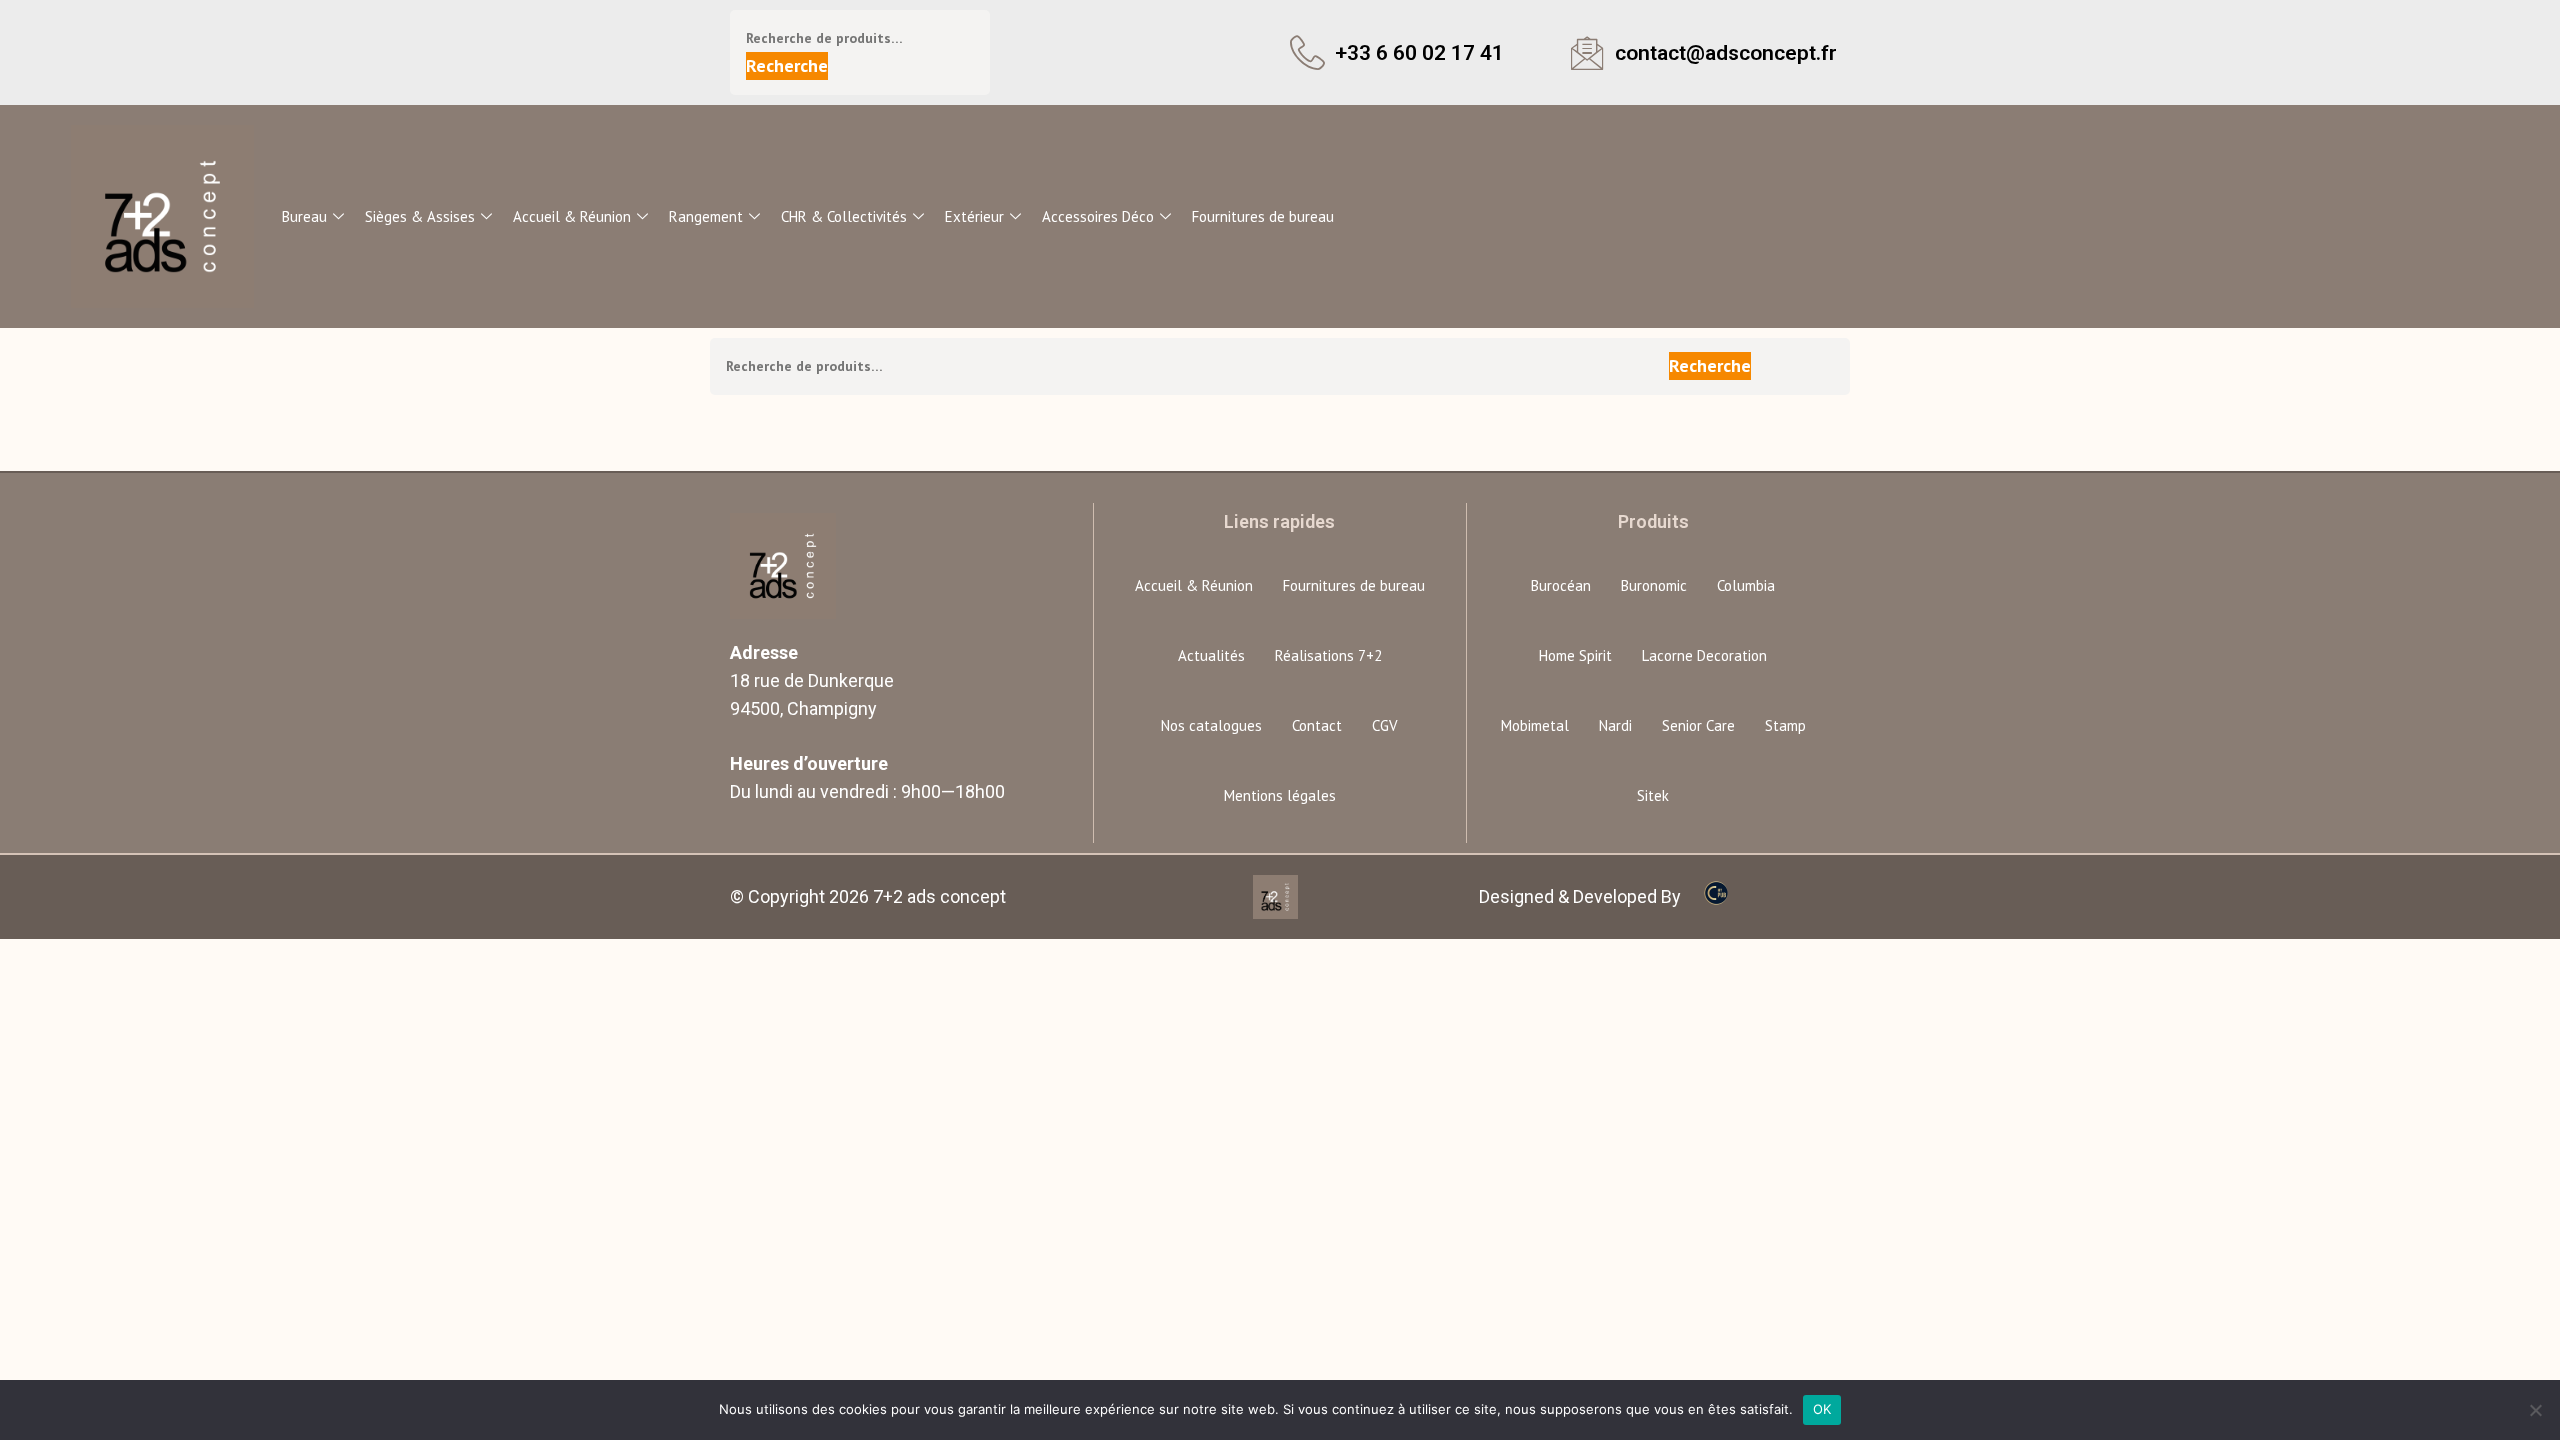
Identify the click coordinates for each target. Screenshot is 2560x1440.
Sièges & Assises (420, 216)
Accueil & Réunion (572, 216)
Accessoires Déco (1098, 216)
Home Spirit (1575, 655)
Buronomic (1654, 585)
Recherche (787, 65)
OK (1822, 1409)
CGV (1385, 725)
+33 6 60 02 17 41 (1419, 52)
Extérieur (974, 216)
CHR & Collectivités (844, 216)
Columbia (1746, 585)
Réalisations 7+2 (1328, 655)
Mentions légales (1280, 795)
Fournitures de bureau (1263, 216)
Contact (1317, 725)
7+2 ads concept (939, 896)
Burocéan (1561, 585)
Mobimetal (1535, 725)
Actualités (1211, 655)
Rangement (706, 216)
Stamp (1785, 725)
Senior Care (1698, 725)
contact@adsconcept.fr (1726, 52)
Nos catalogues (1211, 725)
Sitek (1653, 795)
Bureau (304, 216)
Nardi (1615, 725)
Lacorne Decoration (1704, 655)
